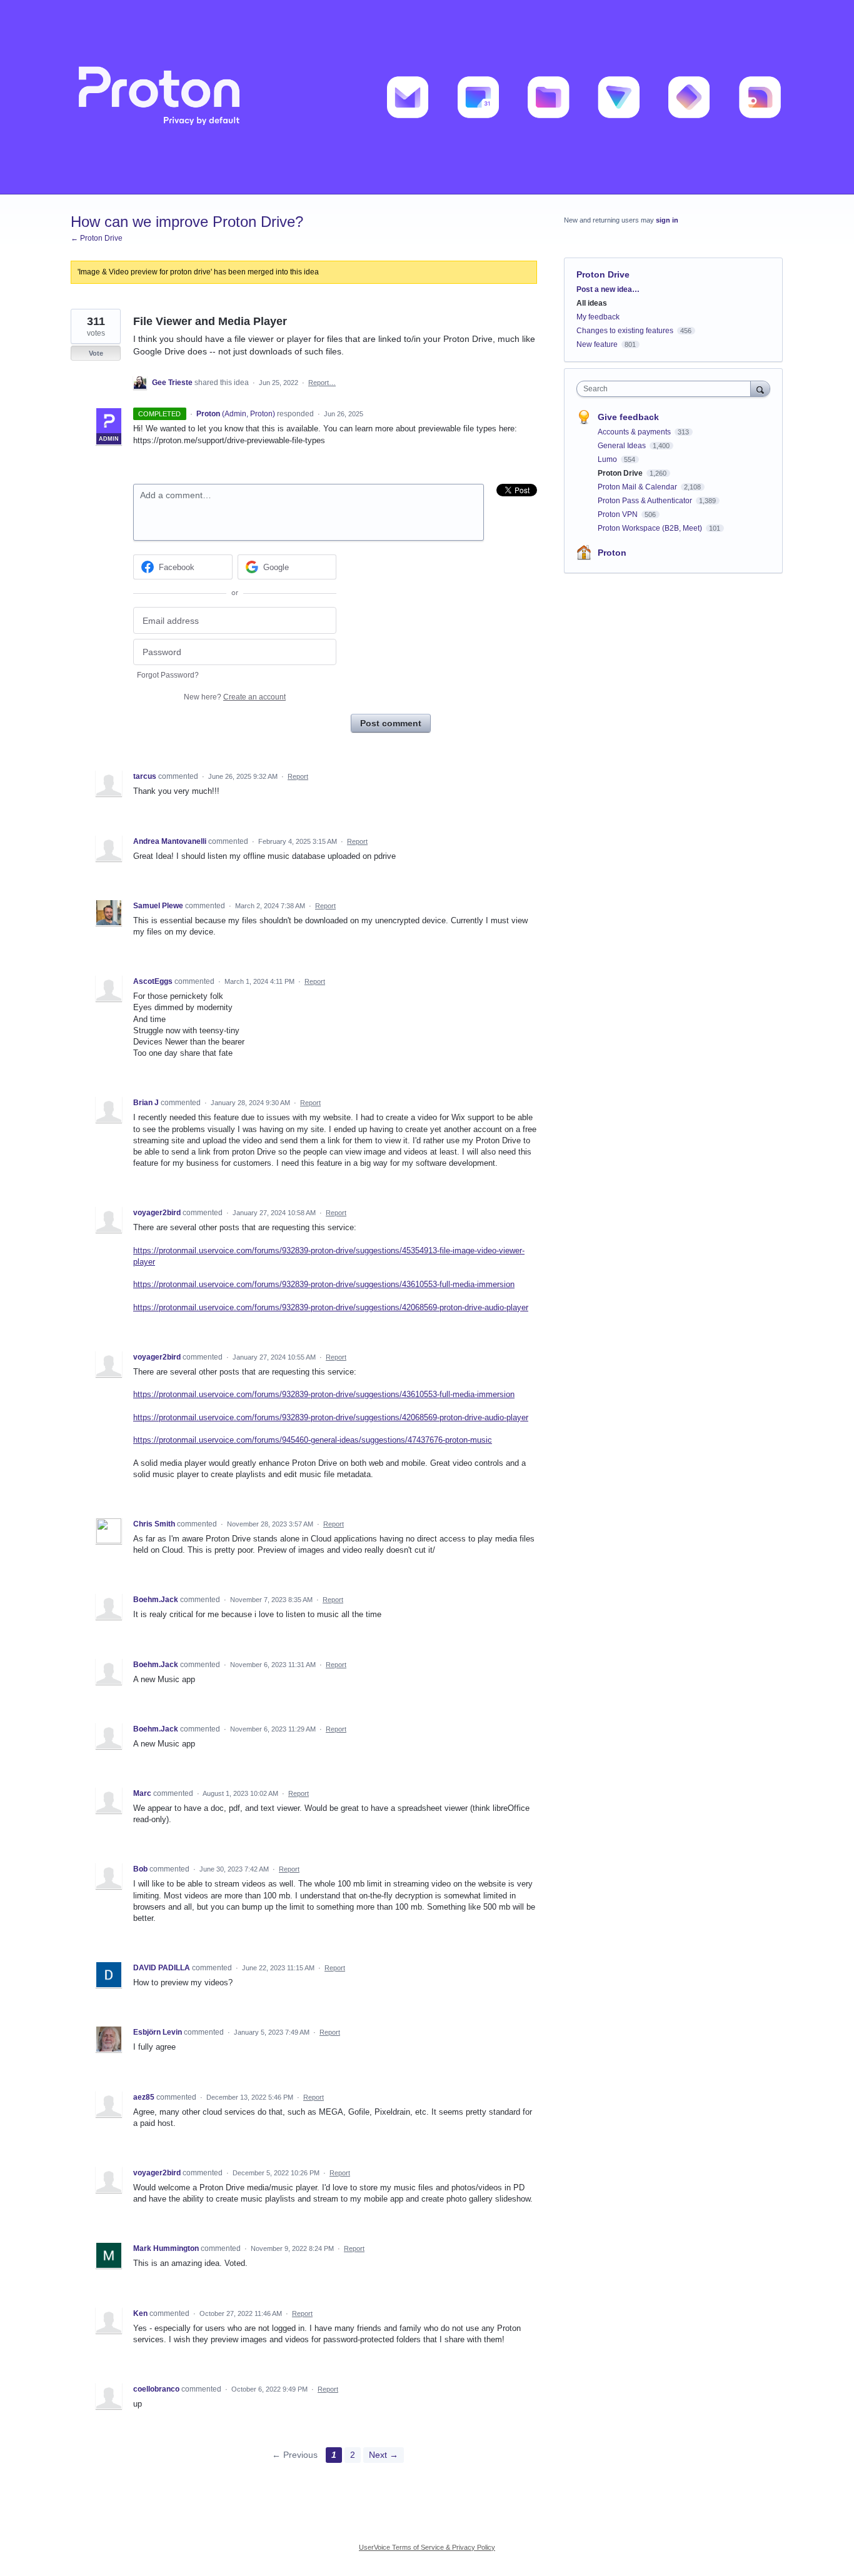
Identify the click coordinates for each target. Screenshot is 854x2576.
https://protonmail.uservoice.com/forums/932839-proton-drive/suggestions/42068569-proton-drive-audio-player (331, 1307)
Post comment (391, 723)
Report (298, 776)
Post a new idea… (608, 289)
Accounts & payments (635, 432)
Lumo (608, 459)
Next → (384, 2455)
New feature (597, 344)
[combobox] (667, 389)
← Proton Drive (97, 238)
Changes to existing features (625, 331)
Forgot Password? (168, 675)
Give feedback (628, 417)
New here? (235, 697)
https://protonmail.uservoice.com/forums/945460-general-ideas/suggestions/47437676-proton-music (313, 1440)
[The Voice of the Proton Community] (427, 97)
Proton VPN (619, 514)
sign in (667, 220)
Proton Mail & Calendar (638, 487)
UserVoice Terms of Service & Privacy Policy (427, 2547)
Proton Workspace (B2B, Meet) (651, 528)
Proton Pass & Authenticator (646, 501)
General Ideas (623, 446)
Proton (612, 553)
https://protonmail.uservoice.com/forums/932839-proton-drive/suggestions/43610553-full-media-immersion (324, 1284)
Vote (96, 353)
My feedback (598, 317)
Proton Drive (603, 274)
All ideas (592, 303)
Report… (322, 383)
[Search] (760, 388)
